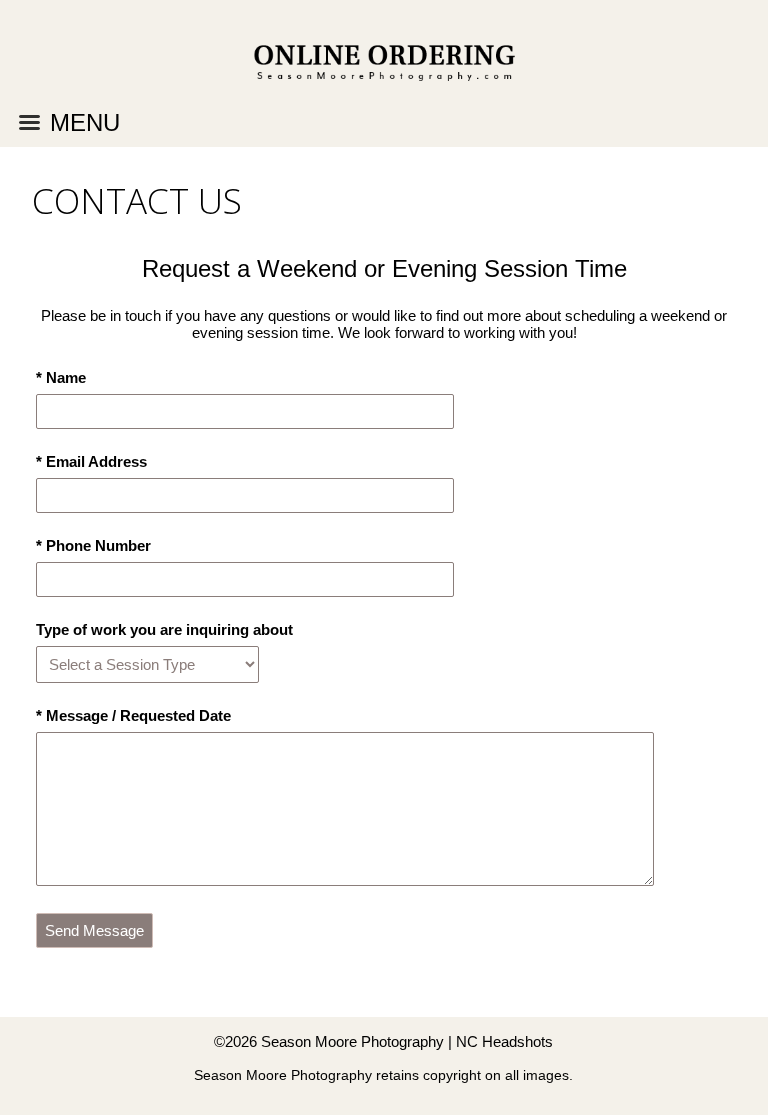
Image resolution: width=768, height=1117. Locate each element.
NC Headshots (504, 1041)
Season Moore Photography (352, 1041)
